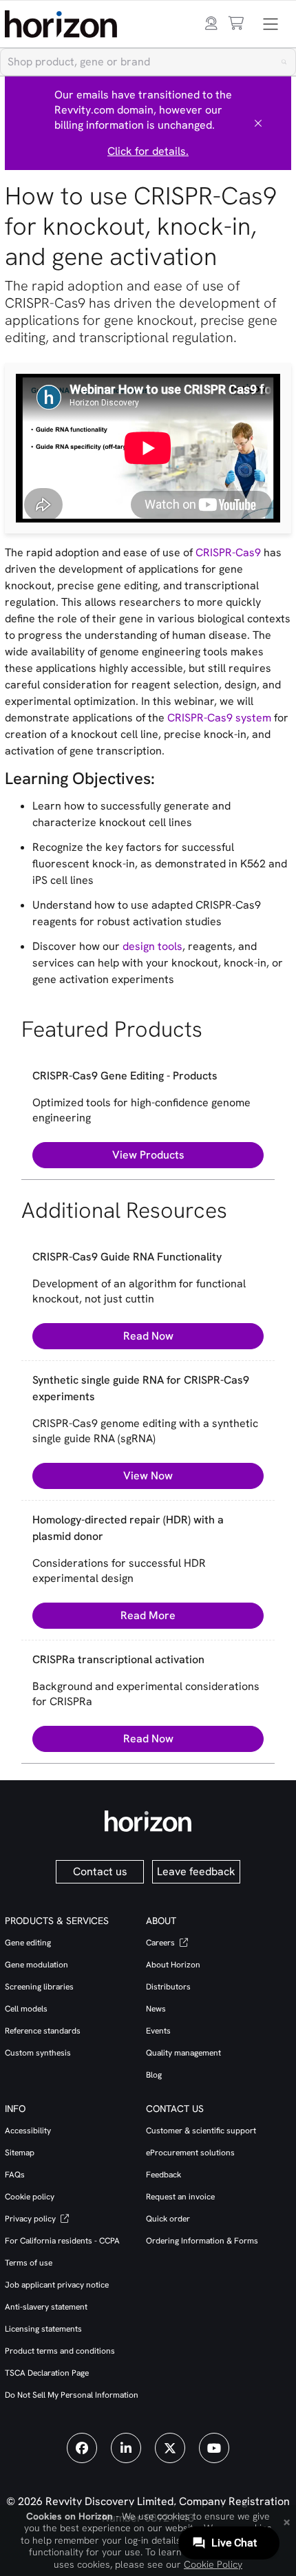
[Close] (258, 123)
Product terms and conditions (60, 2351)
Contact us (100, 1871)
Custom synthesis (38, 2053)
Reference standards (43, 2031)
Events (158, 2031)
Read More (148, 1615)
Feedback (163, 2175)
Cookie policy (30, 2197)
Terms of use (29, 2263)
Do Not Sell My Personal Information (72, 2395)
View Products (148, 1155)
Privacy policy (31, 2219)
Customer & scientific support (201, 2131)
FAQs (15, 2175)
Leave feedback (196, 1871)
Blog (154, 2075)
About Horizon (173, 1965)
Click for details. (148, 151)
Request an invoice (180, 2197)
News (156, 2009)
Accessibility (28, 2131)
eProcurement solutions (190, 2153)
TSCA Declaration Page (47, 2373)
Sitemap (20, 2153)
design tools (152, 946)
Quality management (183, 2053)
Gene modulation (36, 1965)
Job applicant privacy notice (57, 2285)
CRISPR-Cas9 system (219, 718)
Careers (161, 1943)
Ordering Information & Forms (202, 2241)
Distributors (168, 1987)
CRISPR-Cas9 (228, 552)
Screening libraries (39, 1987)
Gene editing (28, 1943)
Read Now (148, 1336)
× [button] (287, 2521)
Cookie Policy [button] (213, 2564)
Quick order (168, 2219)
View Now (148, 1476)
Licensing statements (43, 2329)
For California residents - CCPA (62, 2241)
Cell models (26, 2009)
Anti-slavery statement (46, 2307)
